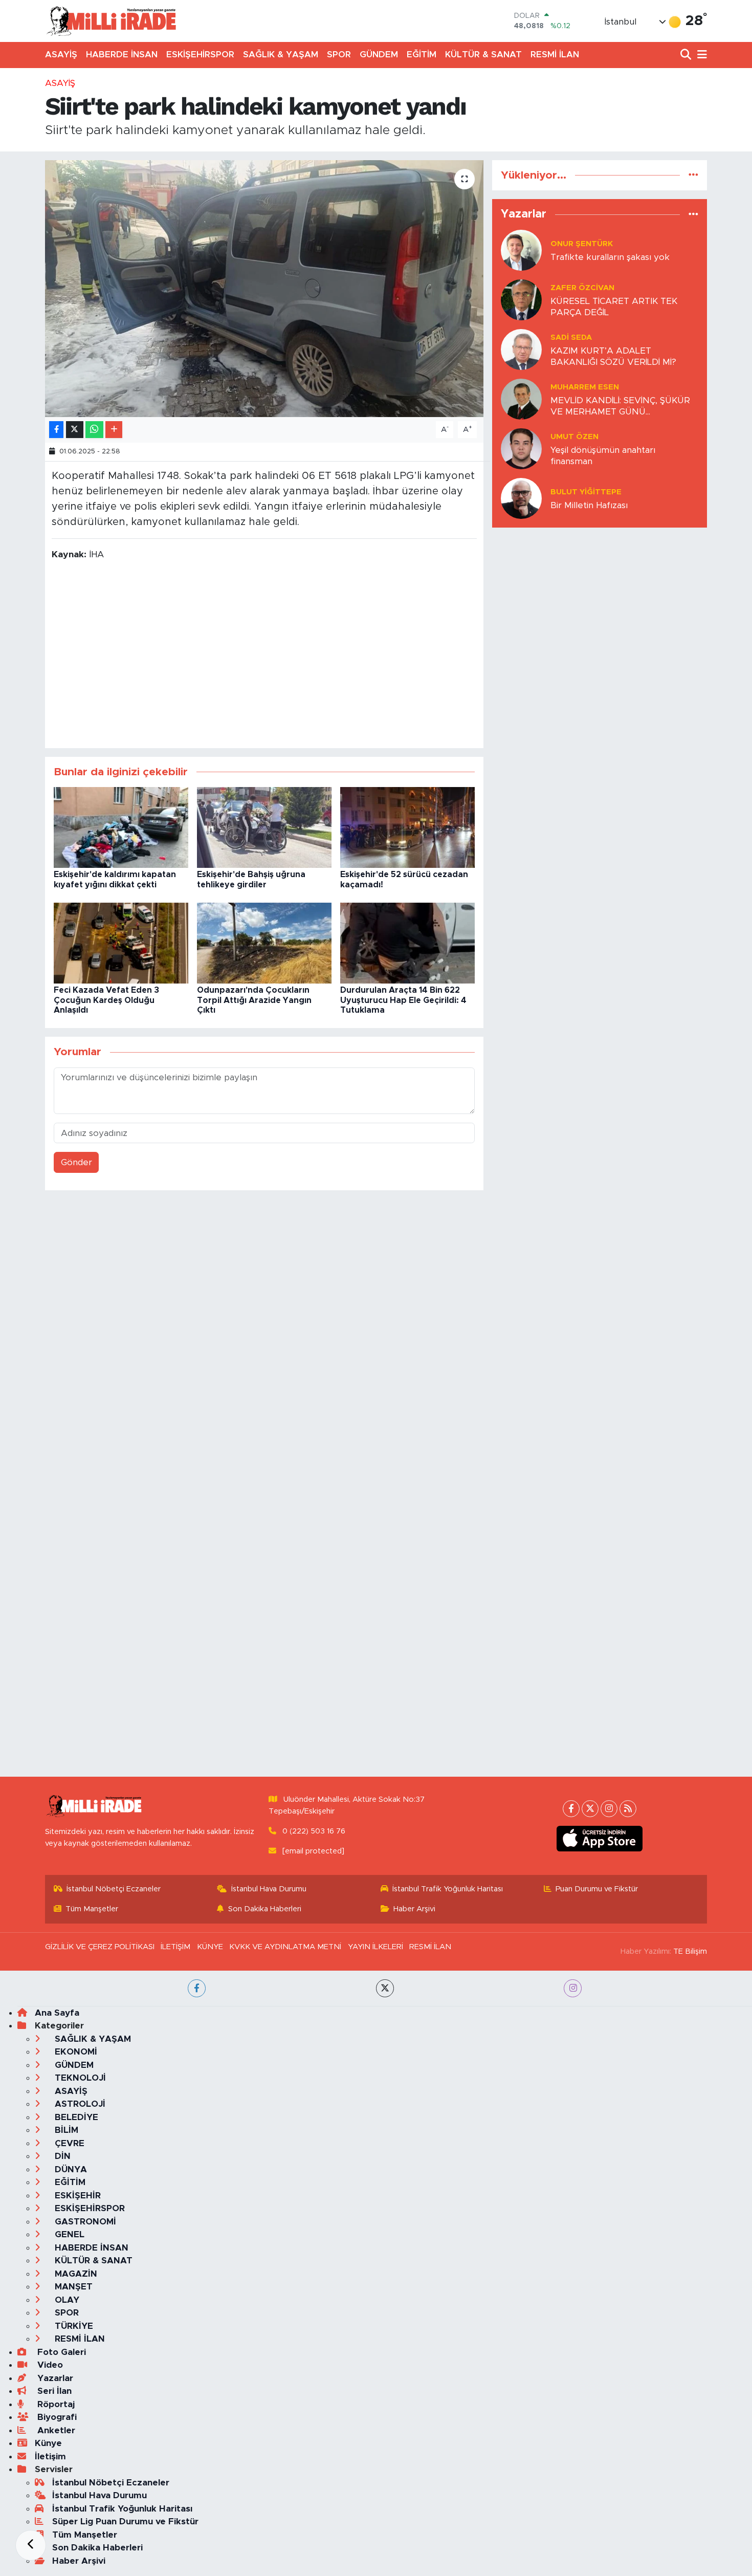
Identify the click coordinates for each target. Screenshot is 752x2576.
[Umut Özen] (521, 449)
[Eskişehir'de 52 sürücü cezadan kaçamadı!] (407, 827)
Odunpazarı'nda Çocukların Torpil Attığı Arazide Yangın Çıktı (254, 1000)
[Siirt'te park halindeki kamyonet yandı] (264, 289)
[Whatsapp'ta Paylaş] (94, 430)
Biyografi (56, 2417)
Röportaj (55, 2404)
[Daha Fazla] (114, 430)
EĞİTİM (422, 54)
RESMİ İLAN (555, 54)
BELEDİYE (75, 2117)
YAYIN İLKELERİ (375, 1947)
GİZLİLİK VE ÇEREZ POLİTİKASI (100, 1947)
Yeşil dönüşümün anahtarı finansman (603, 455)
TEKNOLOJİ (79, 2078)
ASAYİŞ (61, 54)
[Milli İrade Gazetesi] (111, 21)
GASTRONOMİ (84, 2222)
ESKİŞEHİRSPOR (200, 54)
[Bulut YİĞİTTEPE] (521, 498)
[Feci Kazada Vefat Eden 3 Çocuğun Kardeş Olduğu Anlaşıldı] (121, 943)
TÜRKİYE (73, 2326)
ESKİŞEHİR (76, 2196)
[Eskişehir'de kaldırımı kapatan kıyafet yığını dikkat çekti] (121, 827)
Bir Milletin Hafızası (589, 505)
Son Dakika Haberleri (265, 1909)
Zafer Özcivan (582, 288)
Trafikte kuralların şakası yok (610, 257)
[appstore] (600, 1839)
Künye (48, 2443)
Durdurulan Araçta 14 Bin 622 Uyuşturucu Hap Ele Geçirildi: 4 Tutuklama (403, 1000)
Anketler (55, 2430)
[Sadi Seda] (521, 349)
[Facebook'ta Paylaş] (56, 430)
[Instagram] (609, 1809)
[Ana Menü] (700, 55)
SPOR (339, 54)
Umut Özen (574, 437)
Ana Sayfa (57, 2013)
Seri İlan (53, 2391)
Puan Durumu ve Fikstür (597, 1889)
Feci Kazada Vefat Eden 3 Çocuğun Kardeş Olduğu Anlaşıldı (106, 1000)
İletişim (50, 2457)
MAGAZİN (75, 2274)
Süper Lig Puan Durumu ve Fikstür (125, 2522)
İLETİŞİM (175, 1947)
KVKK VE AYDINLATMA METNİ (285, 1947)
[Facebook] (571, 1809)
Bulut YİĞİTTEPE (586, 492)
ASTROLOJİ (79, 2104)
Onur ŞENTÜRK (582, 244)
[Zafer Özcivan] (521, 300)
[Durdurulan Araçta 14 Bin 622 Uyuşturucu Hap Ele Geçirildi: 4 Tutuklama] (407, 943)
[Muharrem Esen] (521, 399)
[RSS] (628, 1809)
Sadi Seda (571, 337)
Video (49, 2365)
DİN (61, 2156)
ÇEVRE (68, 2143)
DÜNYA (70, 2169)
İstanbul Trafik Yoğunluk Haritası (448, 1889)
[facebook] (197, 1988)
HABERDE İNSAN (122, 54)
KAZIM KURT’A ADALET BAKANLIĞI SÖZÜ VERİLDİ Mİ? (613, 356)
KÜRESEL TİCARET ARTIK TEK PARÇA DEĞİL (614, 307)
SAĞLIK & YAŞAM (281, 54)
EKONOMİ (75, 2052)
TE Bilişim (690, 1951)
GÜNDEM (379, 54)
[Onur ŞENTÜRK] (521, 250)
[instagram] (573, 1988)
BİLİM (65, 2130)
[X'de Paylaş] (75, 430)
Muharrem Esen (585, 387)
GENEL (68, 2234)
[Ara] (687, 55)
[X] (590, 1809)
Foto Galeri (60, 2352)
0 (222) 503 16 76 (314, 1831)
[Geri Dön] (31, 2545)
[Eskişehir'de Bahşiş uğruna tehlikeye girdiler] (264, 827)
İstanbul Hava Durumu (269, 1889)
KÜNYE (210, 1947)
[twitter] (385, 1988)
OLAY (66, 2300)
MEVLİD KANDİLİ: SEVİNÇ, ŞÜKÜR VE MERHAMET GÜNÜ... (620, 406)
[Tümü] (693, 175)
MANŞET (72, 2287)
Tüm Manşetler (92, 1909)
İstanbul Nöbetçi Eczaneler (114, 1889)
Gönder (76, 1162)
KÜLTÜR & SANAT (483, 54)
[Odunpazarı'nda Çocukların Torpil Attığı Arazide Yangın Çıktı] (264, 943)
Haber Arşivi (414, 1909)
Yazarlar (54, 2378)
